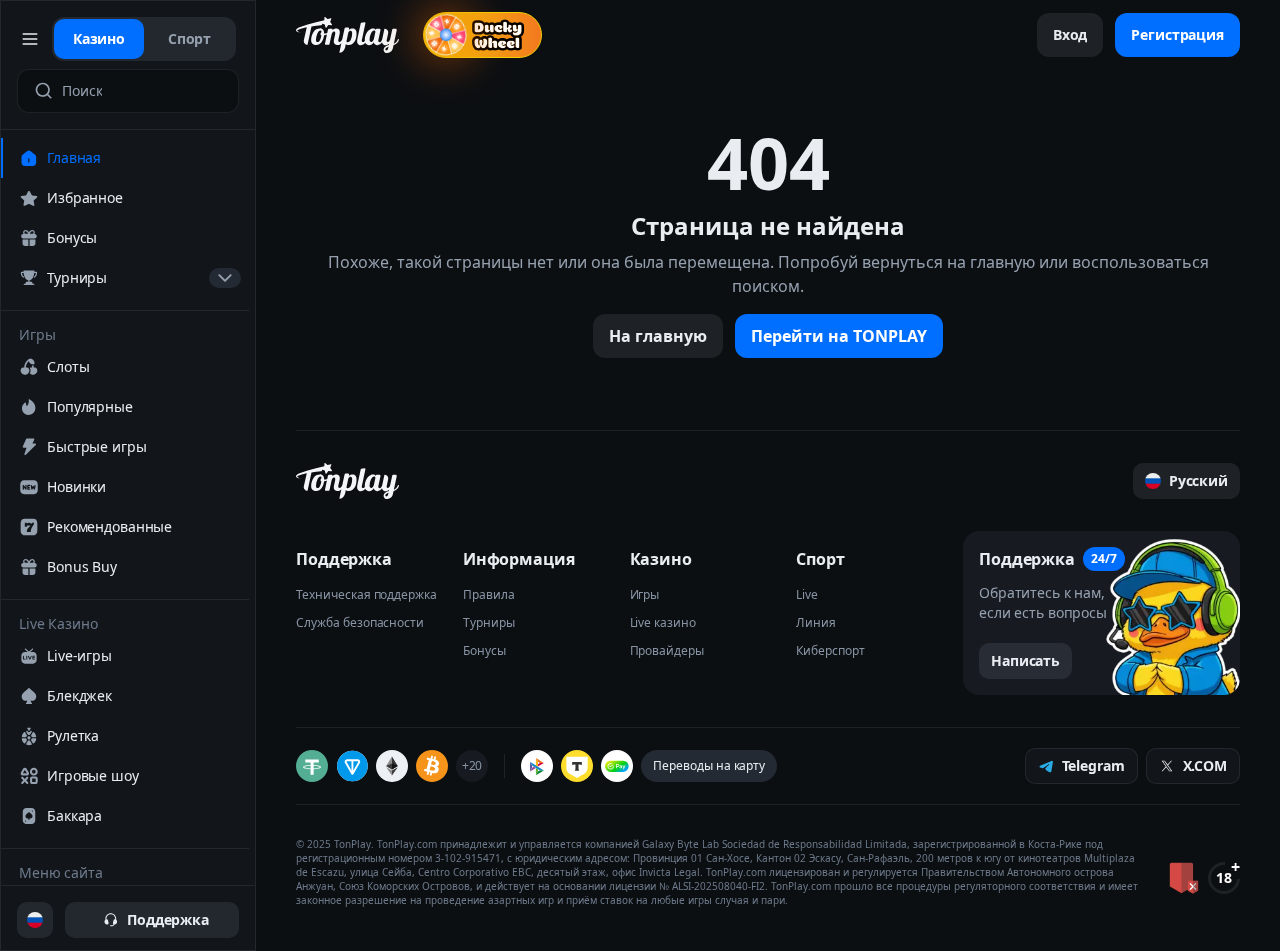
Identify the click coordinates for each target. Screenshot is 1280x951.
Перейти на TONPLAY (839, 336)
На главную (658, 336)
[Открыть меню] (30, 39)
